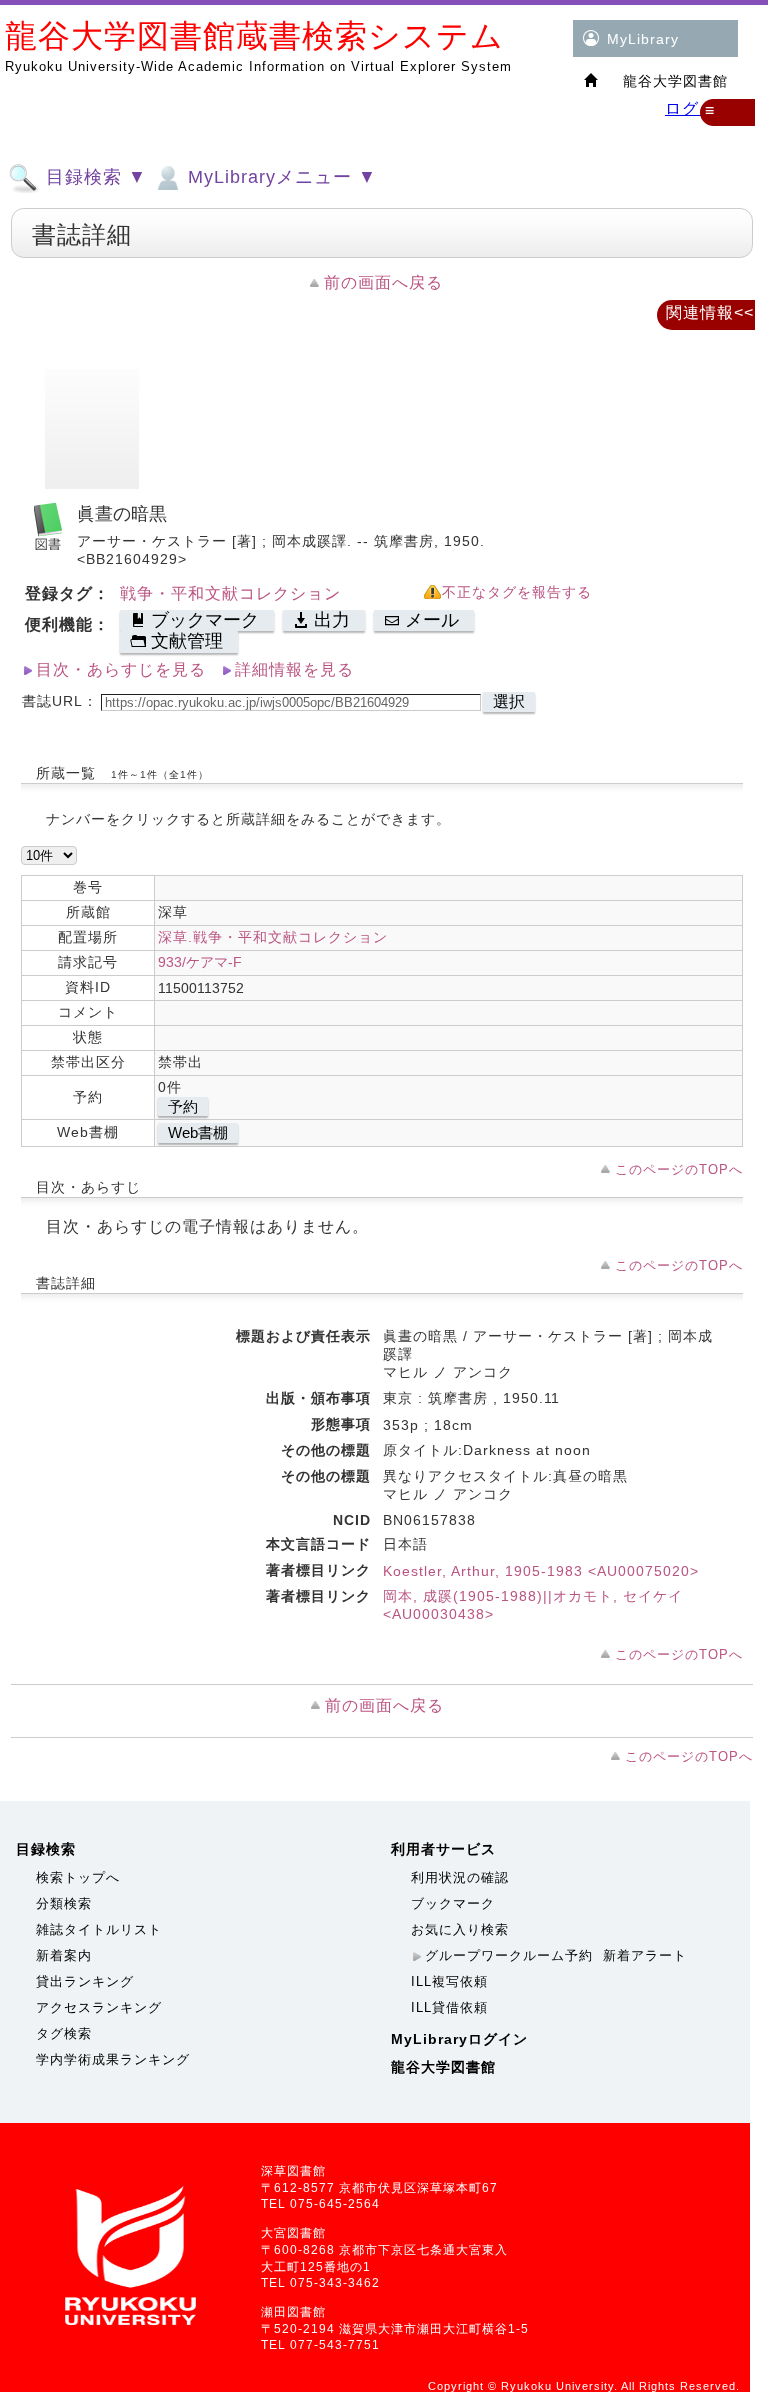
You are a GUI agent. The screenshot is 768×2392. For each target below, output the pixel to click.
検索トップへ (78, 1877)
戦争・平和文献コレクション (230, 593)
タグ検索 (64, 2033)
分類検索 (64, 1903)
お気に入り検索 (460, 1929)
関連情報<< (710, 312)
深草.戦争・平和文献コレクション (273, 937)
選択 (509, 701)
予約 (183, 1106)
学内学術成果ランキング (113, 2059)
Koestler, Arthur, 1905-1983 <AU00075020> (541, 1571)
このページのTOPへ (679, 1169)
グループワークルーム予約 (509, 1955)
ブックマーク (453, 1903)
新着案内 (64, 1955)
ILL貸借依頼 (449, 2007)
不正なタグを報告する (517, 592)
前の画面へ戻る (383, 282)
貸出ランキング (85, 1981)
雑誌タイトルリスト (99, 1929)
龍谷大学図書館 (443, 2067)
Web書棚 (198, 1132)
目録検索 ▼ (93, 177)
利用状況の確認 (460, 1877)
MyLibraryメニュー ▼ (279, 177)
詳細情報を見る (294, 669)
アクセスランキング (99, 2007)
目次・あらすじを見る (121, 669)
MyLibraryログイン (459, 2039)
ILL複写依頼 (449, 1981)
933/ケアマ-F (200, 962)
